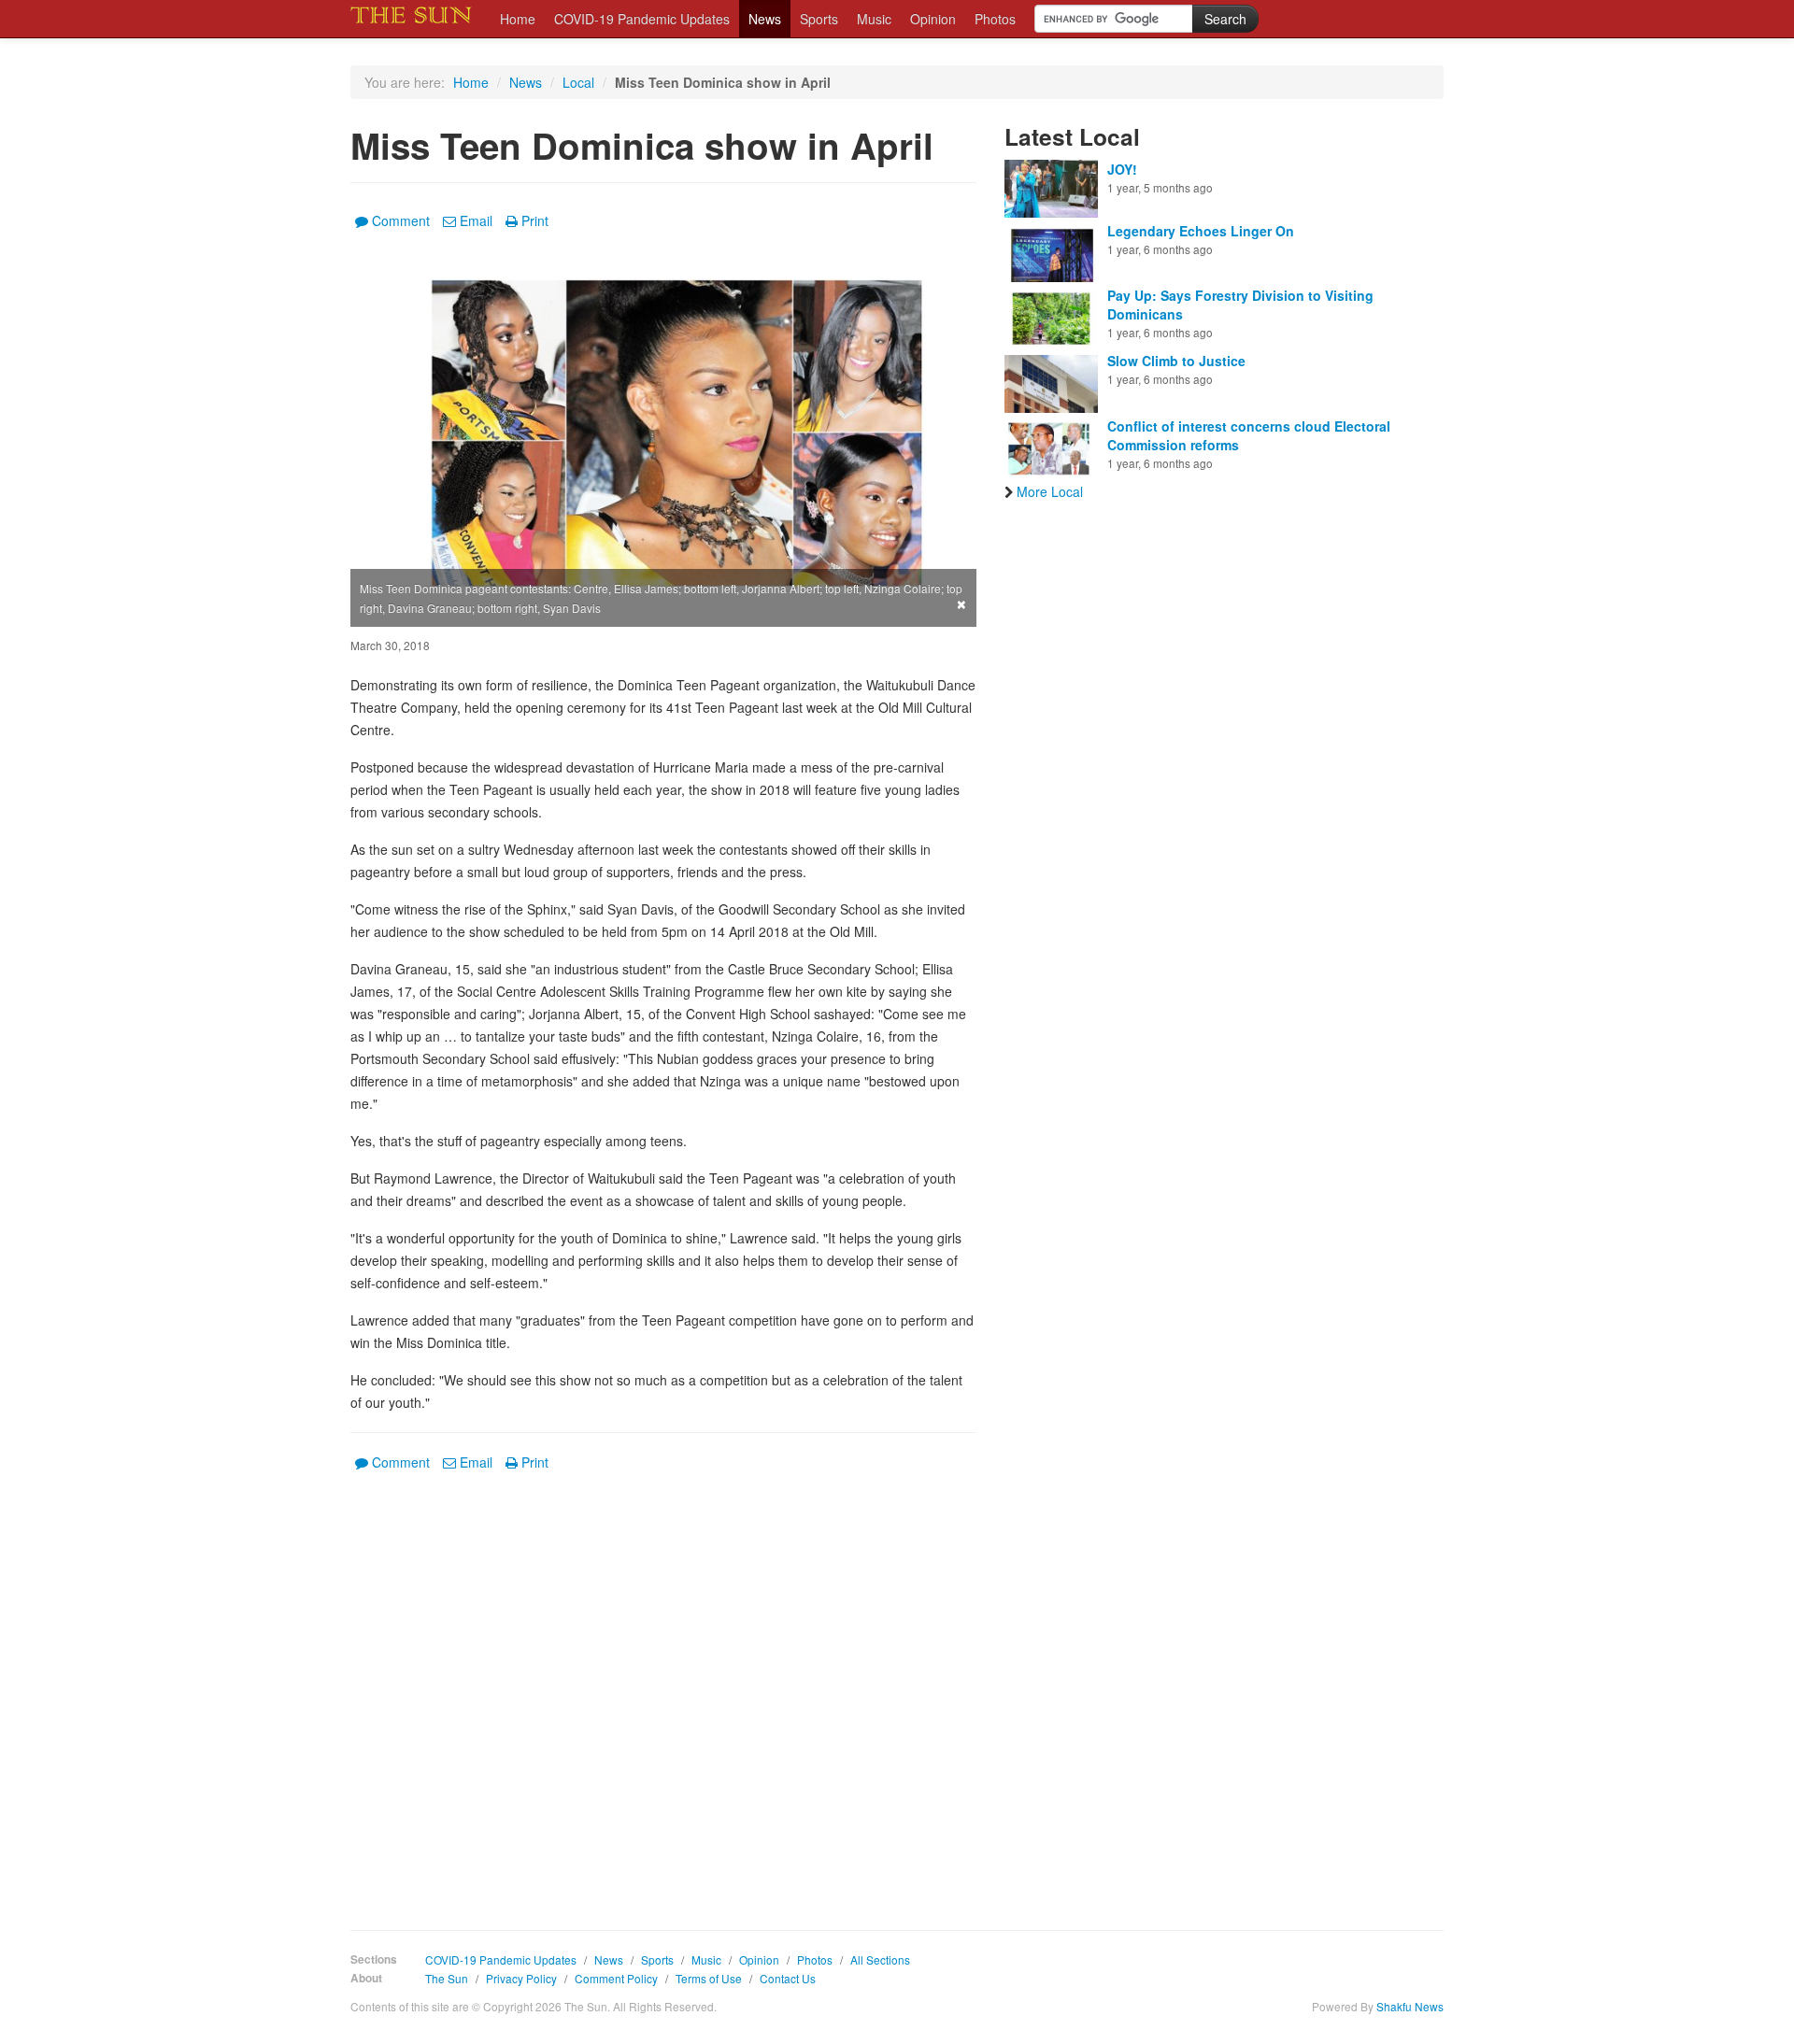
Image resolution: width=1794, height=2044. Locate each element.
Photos (995, 19)
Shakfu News (1410, 2006)
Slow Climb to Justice (1176, 361)
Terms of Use (709, 1978)
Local (578, 82)
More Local (1050, 491)
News (765, 19)
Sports (819, 19)
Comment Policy (616, 1978)
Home (518, 19)
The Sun (447, 1978)
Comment (401, 220)
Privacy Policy (521, 1978)
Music (874, 19)
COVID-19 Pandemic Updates (642, 19)
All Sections (880, 1959)
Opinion (933, 19)
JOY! (1122, 169)
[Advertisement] (663, 1687)
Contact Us (788, 1978)
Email (476, 220)
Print (535, 220)
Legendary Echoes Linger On (1201, 231)
